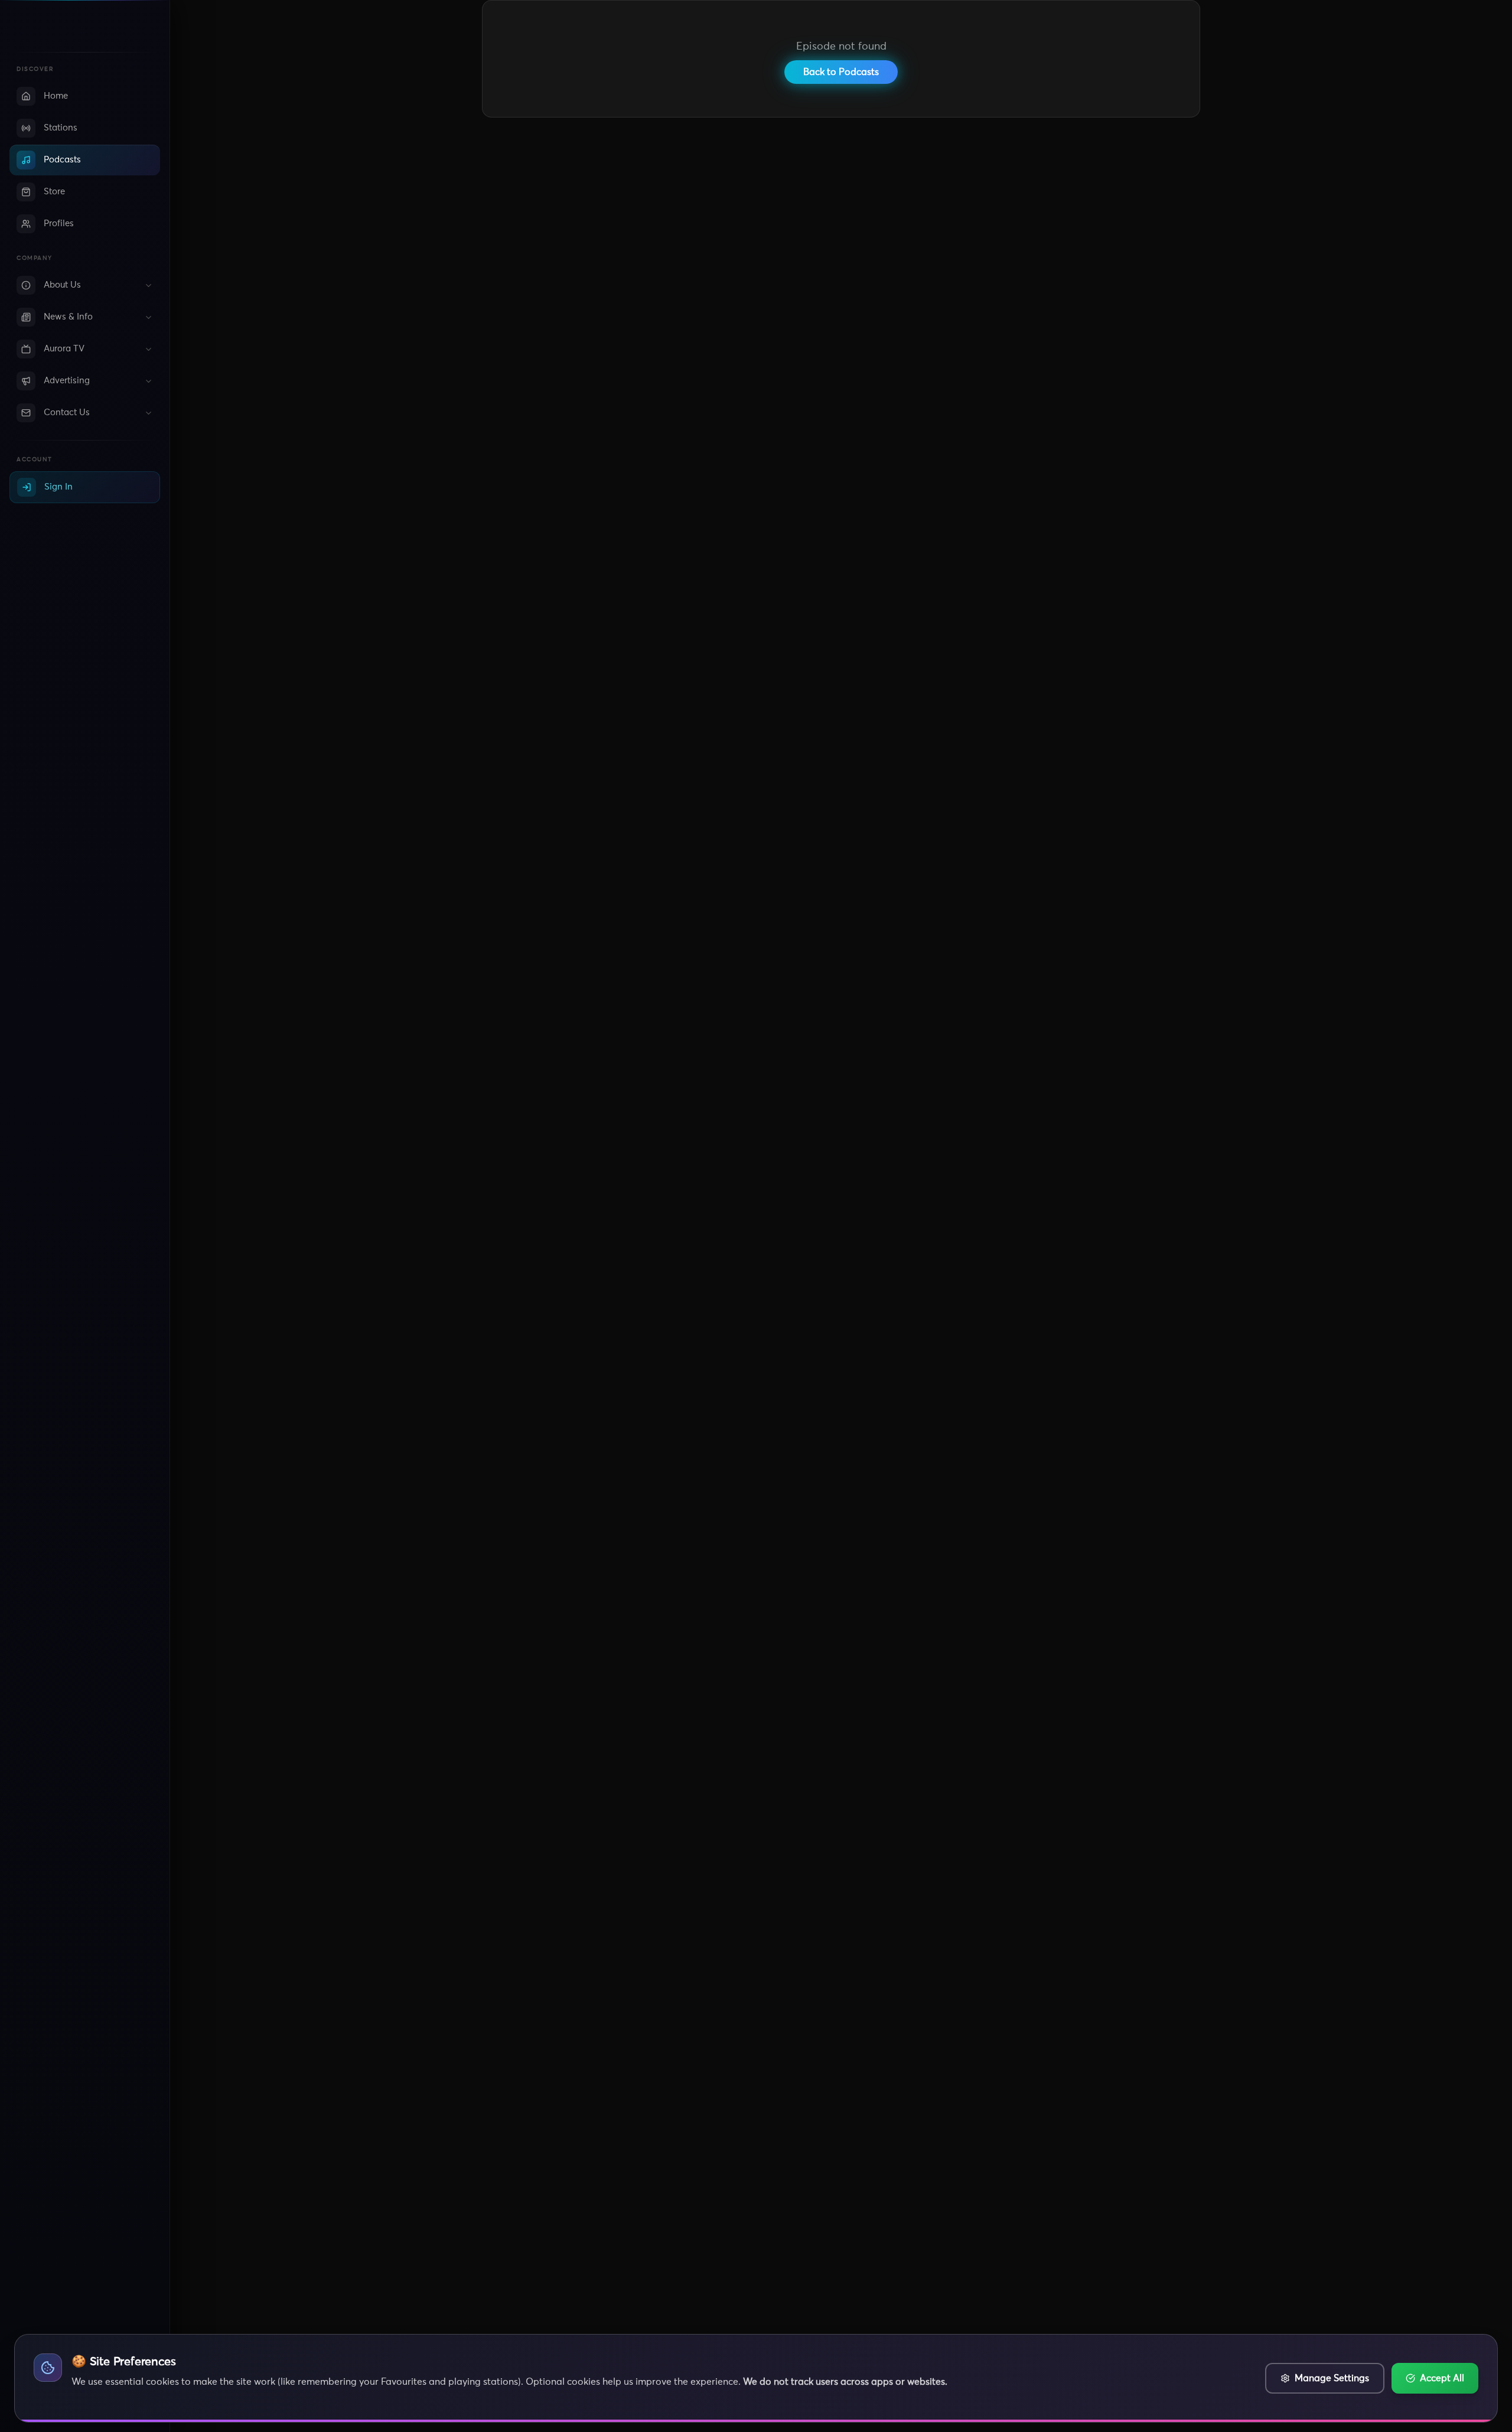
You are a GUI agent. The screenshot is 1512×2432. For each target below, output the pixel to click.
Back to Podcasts (841, 72)
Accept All (1442, 2378)
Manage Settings (1332, 2378)
